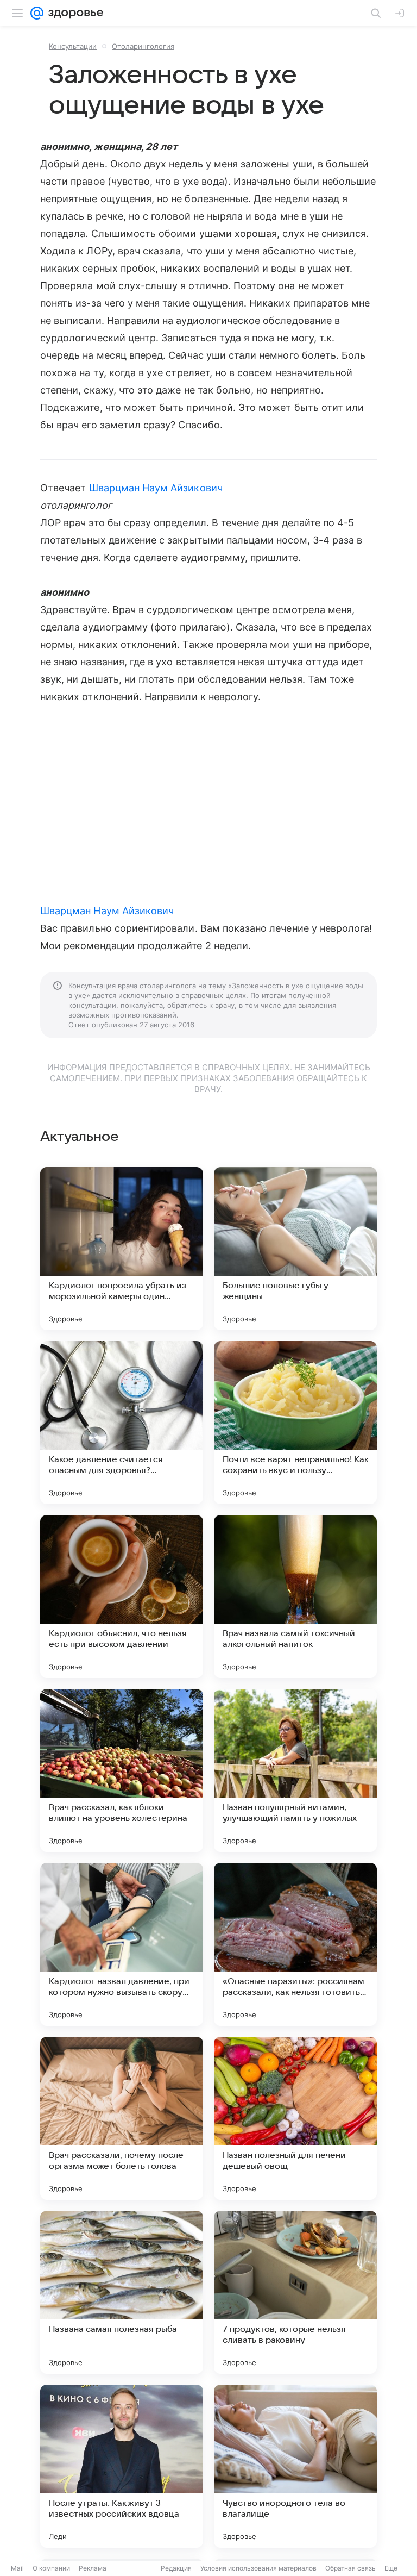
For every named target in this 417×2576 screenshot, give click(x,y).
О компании (51, 2568)
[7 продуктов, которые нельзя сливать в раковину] (295, 2292)
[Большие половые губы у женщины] (295, 1249)
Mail (17, 2568)
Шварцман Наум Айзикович (156, 488)
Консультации (73, 46)
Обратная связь (350, 2568)
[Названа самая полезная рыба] (122, 2292)
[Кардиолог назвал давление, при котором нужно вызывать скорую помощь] (122, 1944)
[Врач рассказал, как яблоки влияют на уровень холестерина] (122, 1770)
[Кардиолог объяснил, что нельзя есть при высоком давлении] (122, 1596)
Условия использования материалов (258, 2568)
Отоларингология (143, 46)
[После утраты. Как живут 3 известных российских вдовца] (122, 2466)
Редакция (176, 2568)
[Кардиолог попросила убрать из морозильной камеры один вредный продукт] (122, 1249)
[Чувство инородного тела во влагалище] (295, 2466)
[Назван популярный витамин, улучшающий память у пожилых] (295, 1770)
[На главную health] (74, 13)
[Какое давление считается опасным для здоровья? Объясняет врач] (122, 1423)
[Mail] (37, 13)
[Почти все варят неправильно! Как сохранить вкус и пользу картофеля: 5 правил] (295, 1423)
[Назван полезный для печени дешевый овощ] (295, 2118)
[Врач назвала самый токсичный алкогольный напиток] (295, 1596)
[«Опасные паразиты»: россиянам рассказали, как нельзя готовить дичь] (295, 1944)
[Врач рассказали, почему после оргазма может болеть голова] (122, 2118)
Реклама (93, 2568)
